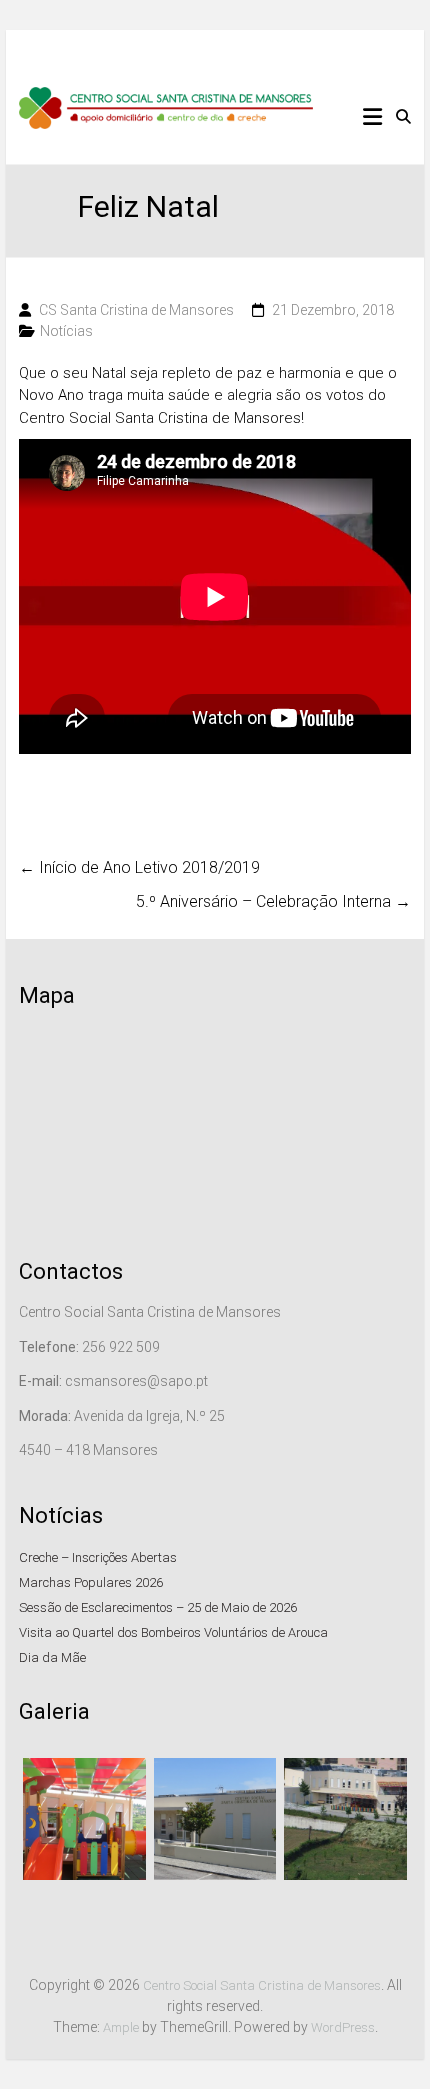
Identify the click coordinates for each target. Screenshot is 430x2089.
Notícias (66, 331)
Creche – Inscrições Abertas (98, 1557)
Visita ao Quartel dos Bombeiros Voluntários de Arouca (173, 1632)
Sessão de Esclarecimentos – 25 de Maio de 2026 (158, 1607)
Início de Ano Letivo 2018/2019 (139, 867)
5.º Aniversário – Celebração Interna (273, 901)
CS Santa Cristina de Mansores (136, 310)
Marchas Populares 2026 (91, 1582)
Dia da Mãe (52, 1657)
